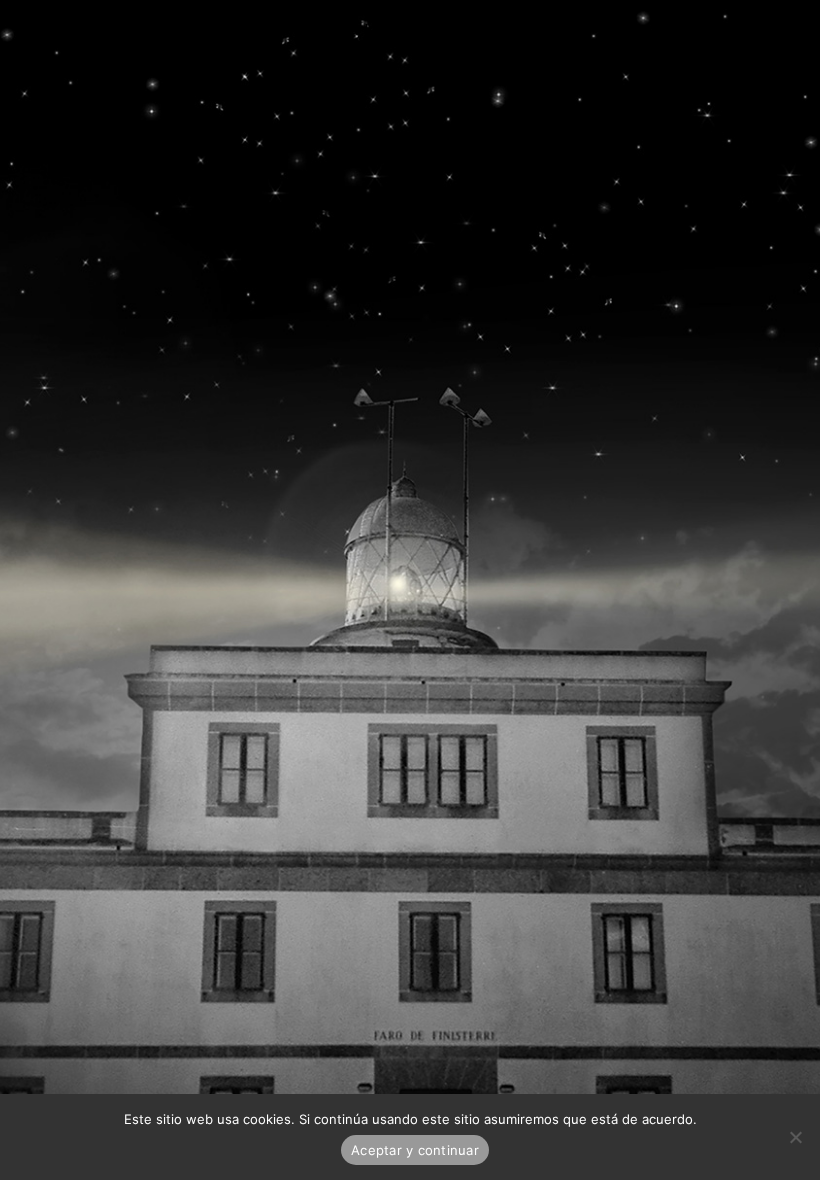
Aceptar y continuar (415, 1150)
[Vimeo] (37, 31)
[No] (795, 1137)
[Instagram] (66, 31)
